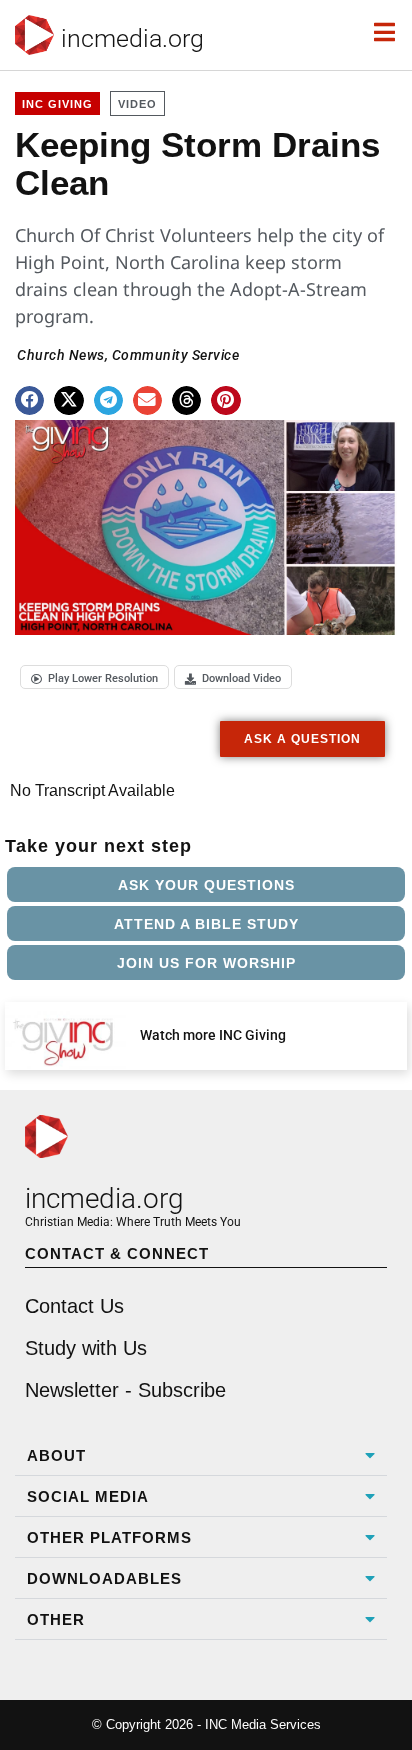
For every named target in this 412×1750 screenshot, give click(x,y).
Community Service (176, 355)
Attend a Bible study (206, 924)
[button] (29, 400)
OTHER (56, 1619)
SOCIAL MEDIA (88, 1496)
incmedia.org (132, 38)
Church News (61, 355)
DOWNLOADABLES (104, 1578)
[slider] (70, 612)
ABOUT (56, 1455)
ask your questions (206, 885)
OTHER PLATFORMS (109, 1537)
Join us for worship (206, 963)
